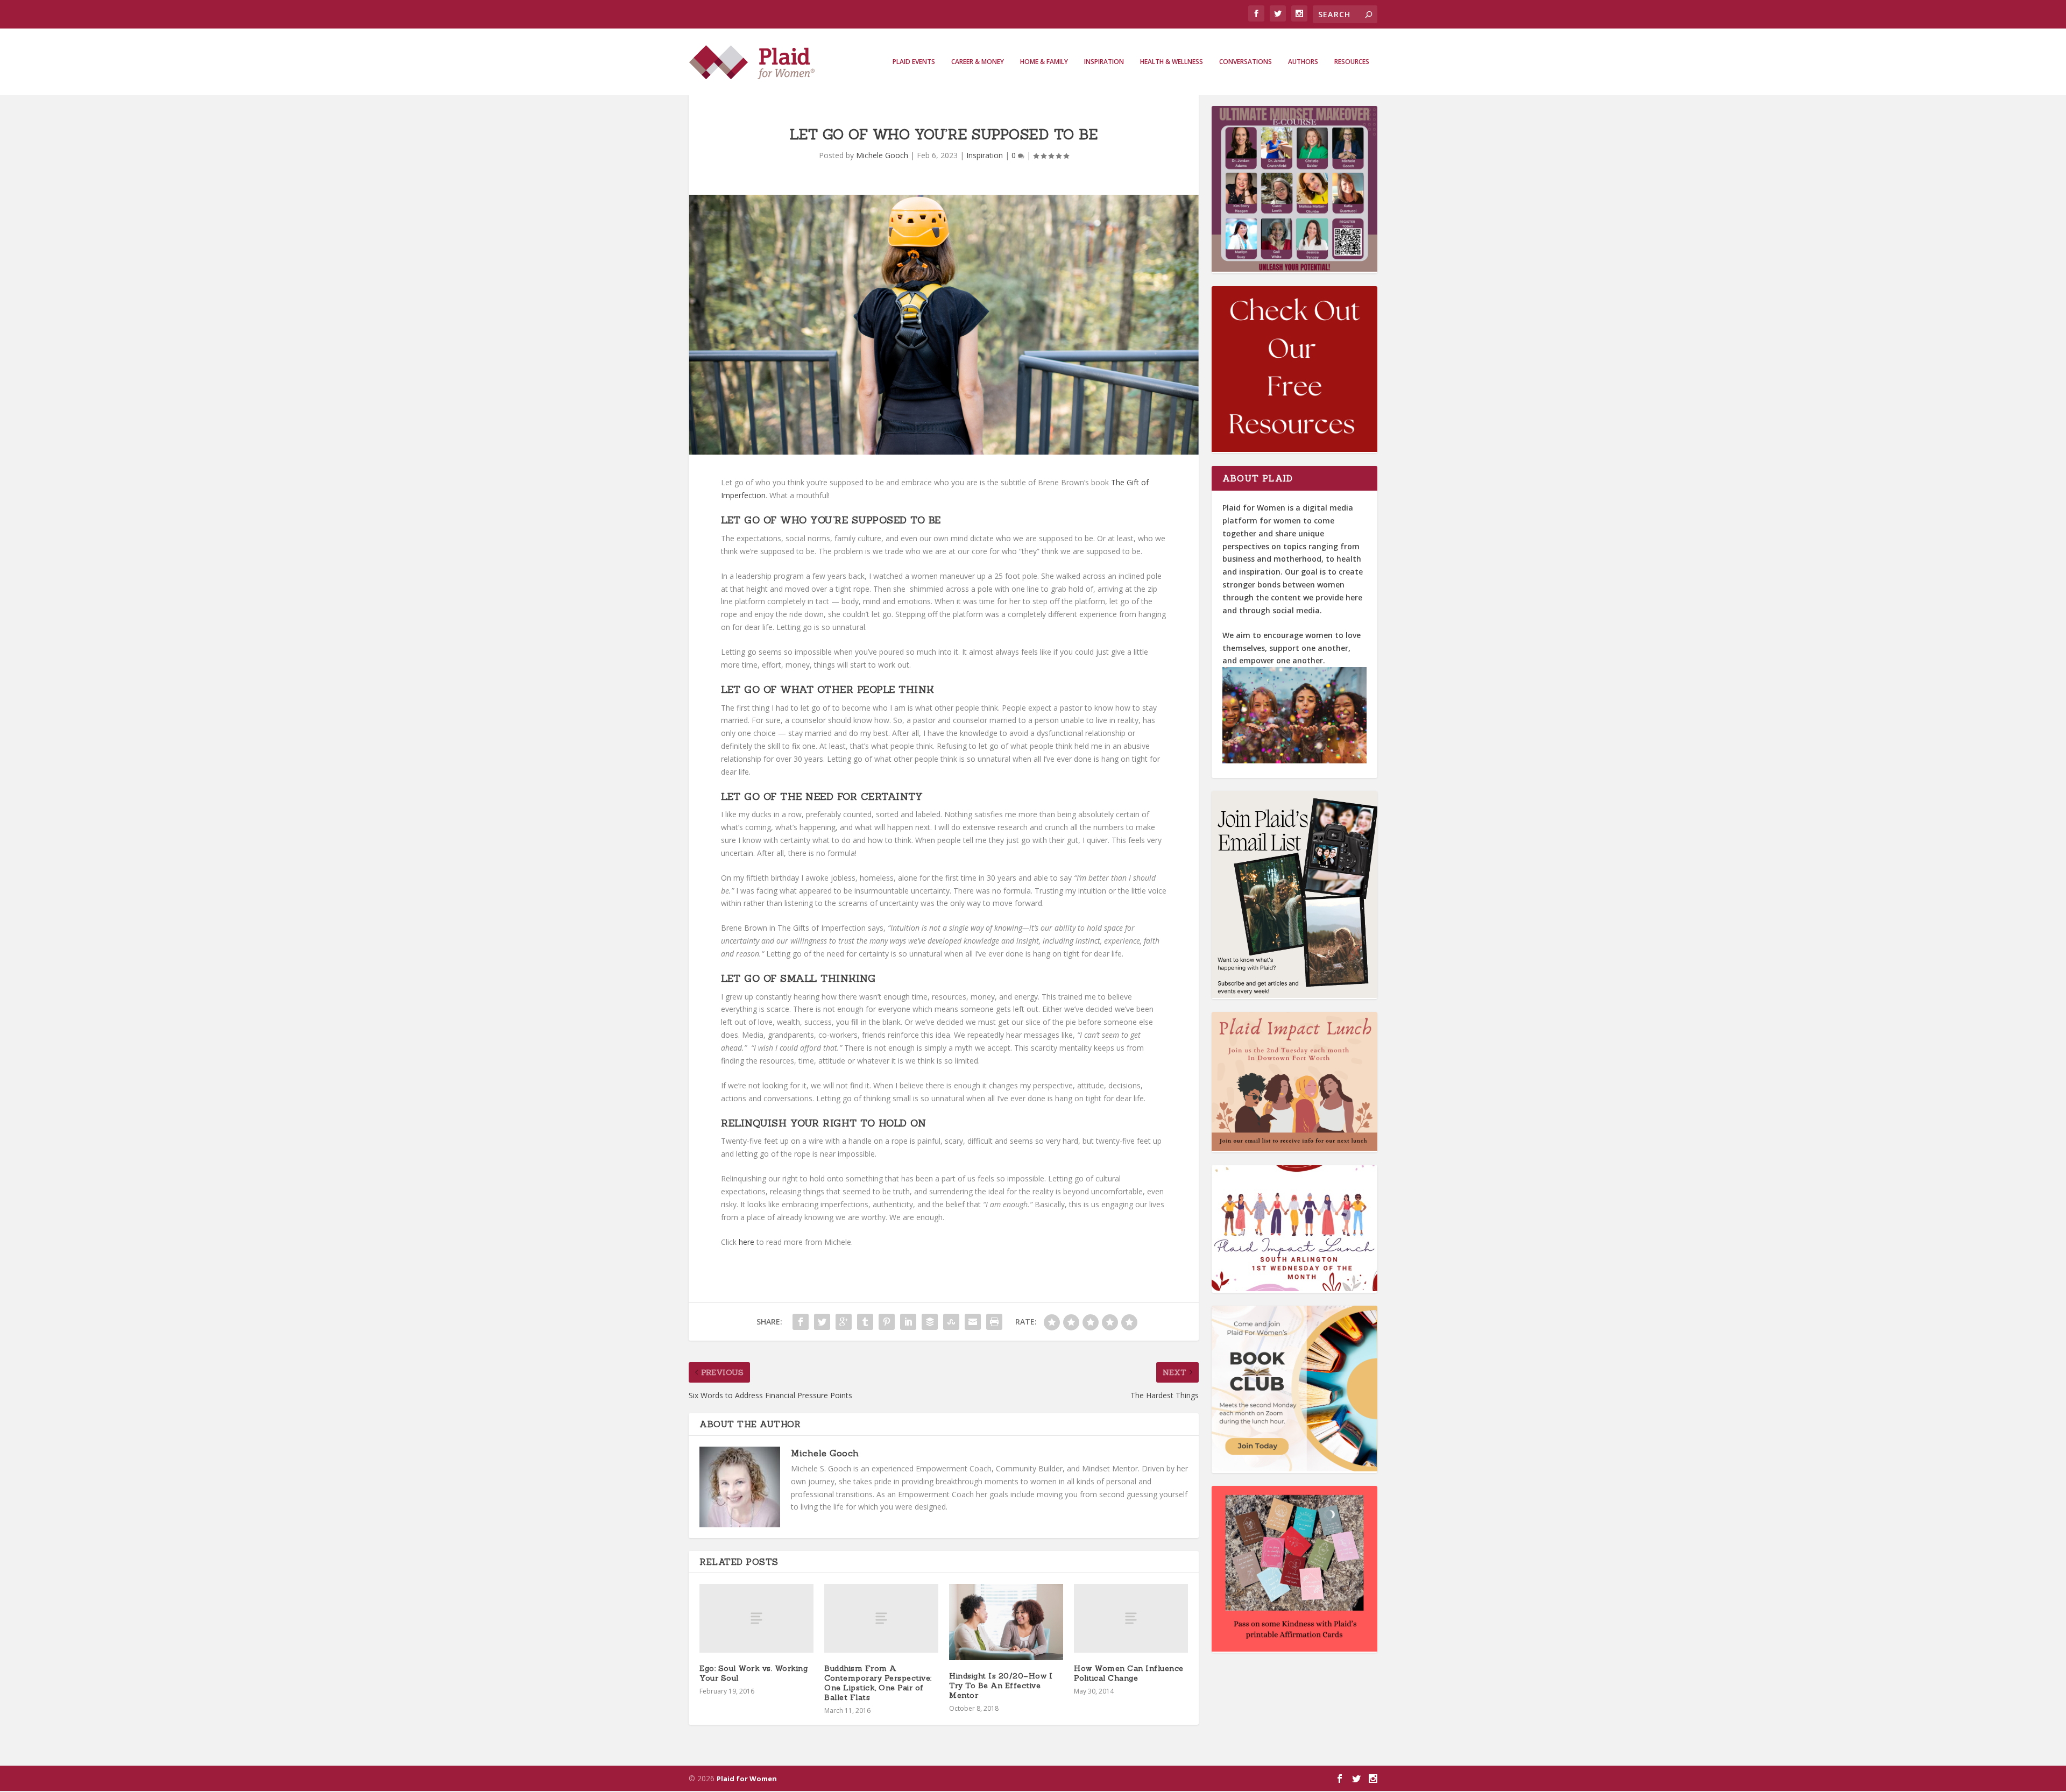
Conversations (1246, 62)
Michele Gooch (882, 155)
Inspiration (1104, 62)
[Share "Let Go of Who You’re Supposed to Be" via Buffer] (930, 1322)
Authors (1303, 62)
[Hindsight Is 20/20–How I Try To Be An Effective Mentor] (1006, 1622)
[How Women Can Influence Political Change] (1131, 1618)
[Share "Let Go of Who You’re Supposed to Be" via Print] (994, 1322)
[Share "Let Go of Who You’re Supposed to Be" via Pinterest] (887, 1322)
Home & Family (1044, 62)
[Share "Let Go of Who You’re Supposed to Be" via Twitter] (822, 1322)
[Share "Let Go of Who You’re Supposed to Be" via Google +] (844, 1322)
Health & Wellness (1172, 62)
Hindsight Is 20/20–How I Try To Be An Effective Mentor (1001, 1685)
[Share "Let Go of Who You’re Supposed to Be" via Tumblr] (865, 1322)
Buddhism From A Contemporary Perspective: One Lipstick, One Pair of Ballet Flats (878, 1683)
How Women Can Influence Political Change (1129, 1673)
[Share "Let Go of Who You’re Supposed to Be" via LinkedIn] (908, 1322)
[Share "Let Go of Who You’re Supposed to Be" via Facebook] (801, 1322)
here (747, 1242)
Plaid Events (914, 62)
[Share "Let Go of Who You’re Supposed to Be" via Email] (973, 1322)
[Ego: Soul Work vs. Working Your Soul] (756, 1618)
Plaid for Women (747, 1779)
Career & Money (978, 62)
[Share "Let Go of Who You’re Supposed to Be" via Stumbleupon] (951, 1322)
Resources (1352, 62)
